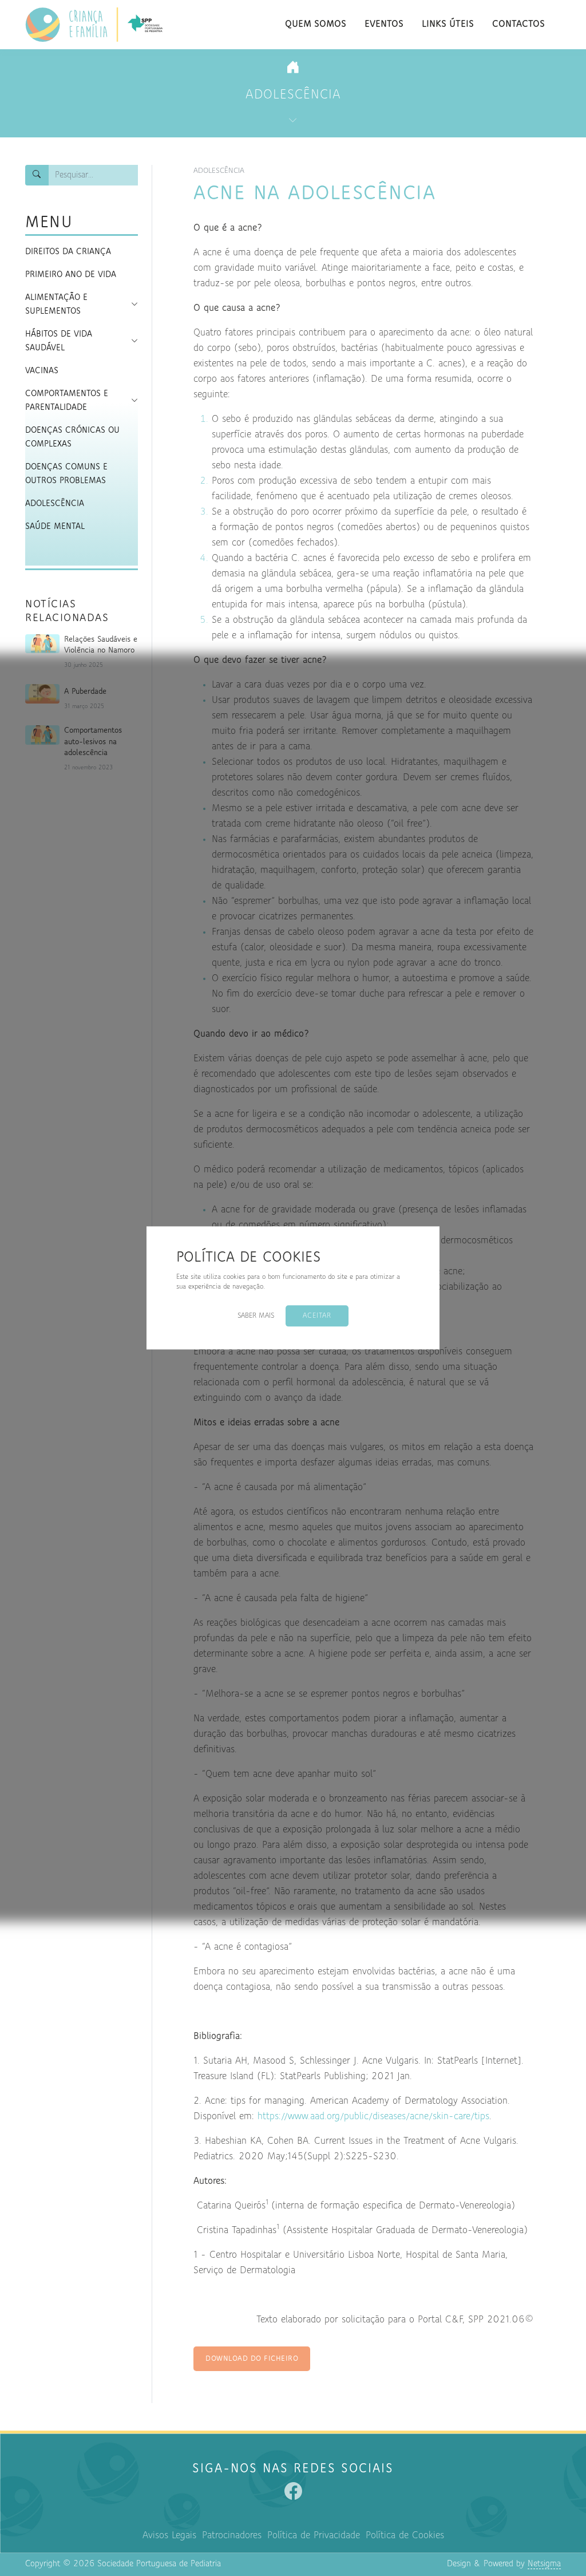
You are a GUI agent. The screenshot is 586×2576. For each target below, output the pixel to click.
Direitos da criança (68, 252)
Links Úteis (448, 25)
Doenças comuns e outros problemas (66, 474)
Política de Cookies (405, 2536)
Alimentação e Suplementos (56, 305)
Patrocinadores (232, 2536)
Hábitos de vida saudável (59, 341)
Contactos (518, 25)
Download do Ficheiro (252, 2359)
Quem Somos (316, 25)
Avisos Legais (169, 2536)
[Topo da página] (561, 2510)
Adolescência (293, 95)
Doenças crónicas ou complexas (72, 437)
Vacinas (42, 371)
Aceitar (317, 1316)
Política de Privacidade (314, 2536)
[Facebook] (293, 2491)
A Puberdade (85, 692)
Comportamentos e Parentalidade (67, 401)
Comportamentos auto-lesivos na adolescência (93, 742)
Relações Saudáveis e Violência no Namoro (101, 645)
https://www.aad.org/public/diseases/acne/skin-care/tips (373, 2117)
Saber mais (256, 1316)
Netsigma (544, 2564)
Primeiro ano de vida (71, 275)
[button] (130, 304)
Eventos (384, 25)
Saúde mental (55, 527)
